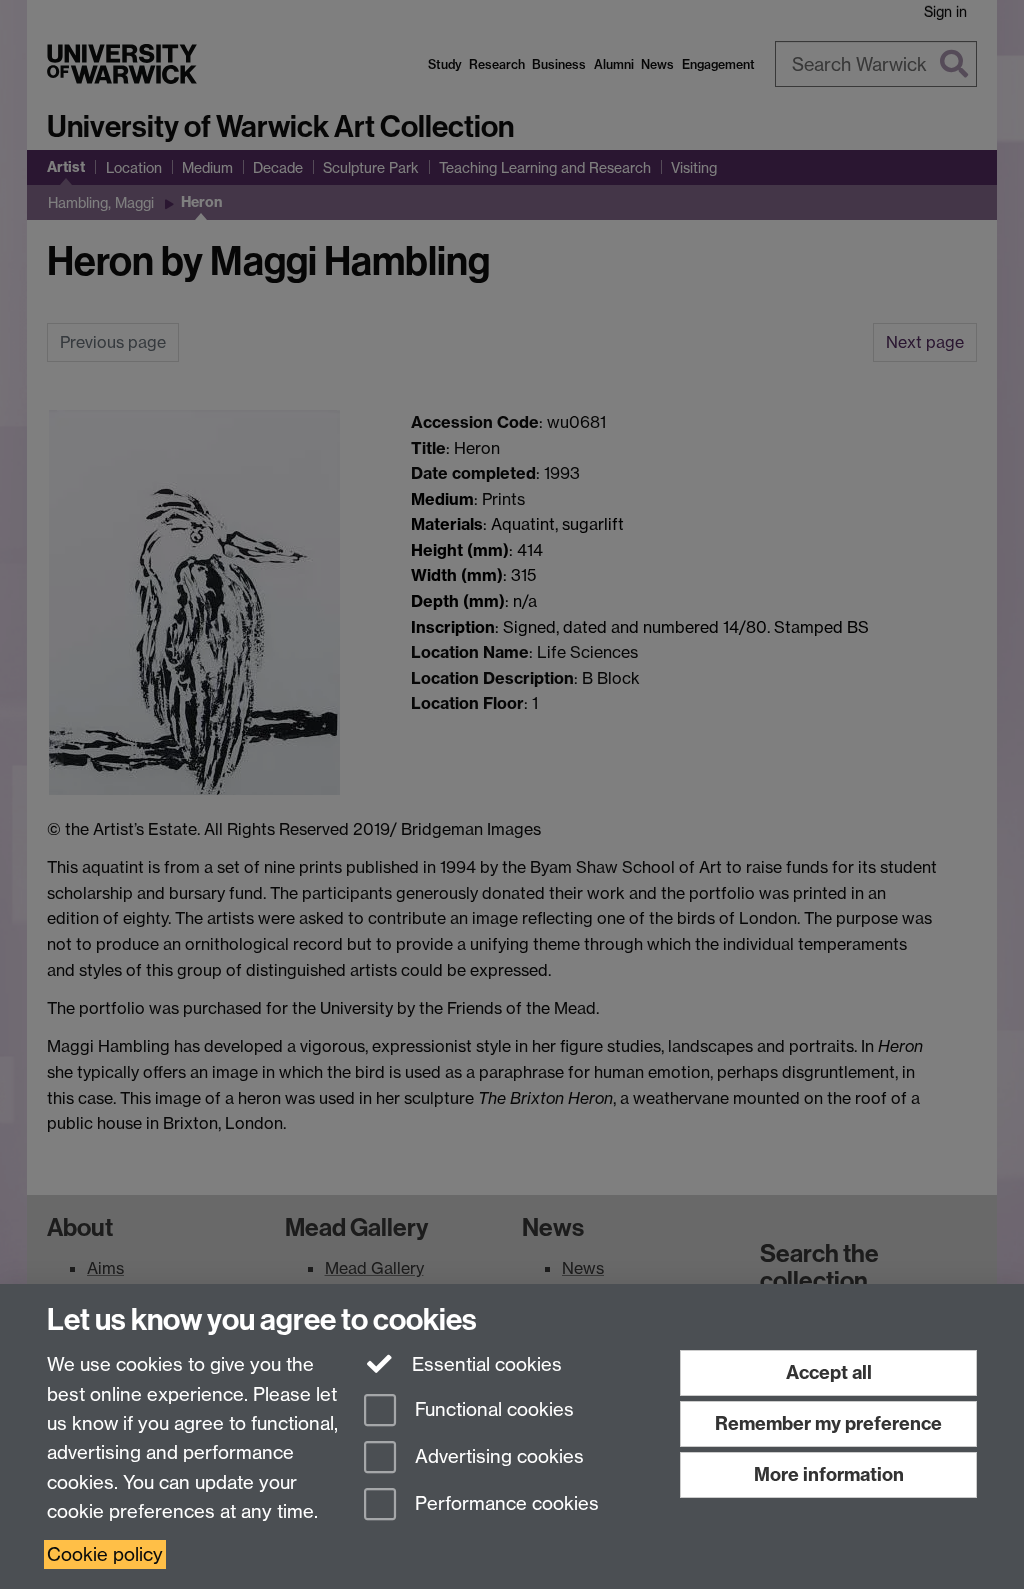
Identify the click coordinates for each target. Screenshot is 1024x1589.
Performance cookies (504, 1503)
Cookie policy (105, 1554)
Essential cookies (484, 1364)
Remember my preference (828, 1423)
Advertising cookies (497, 1456)
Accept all (829, 1372)
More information (829, 1474)
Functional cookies (492, 1410)
